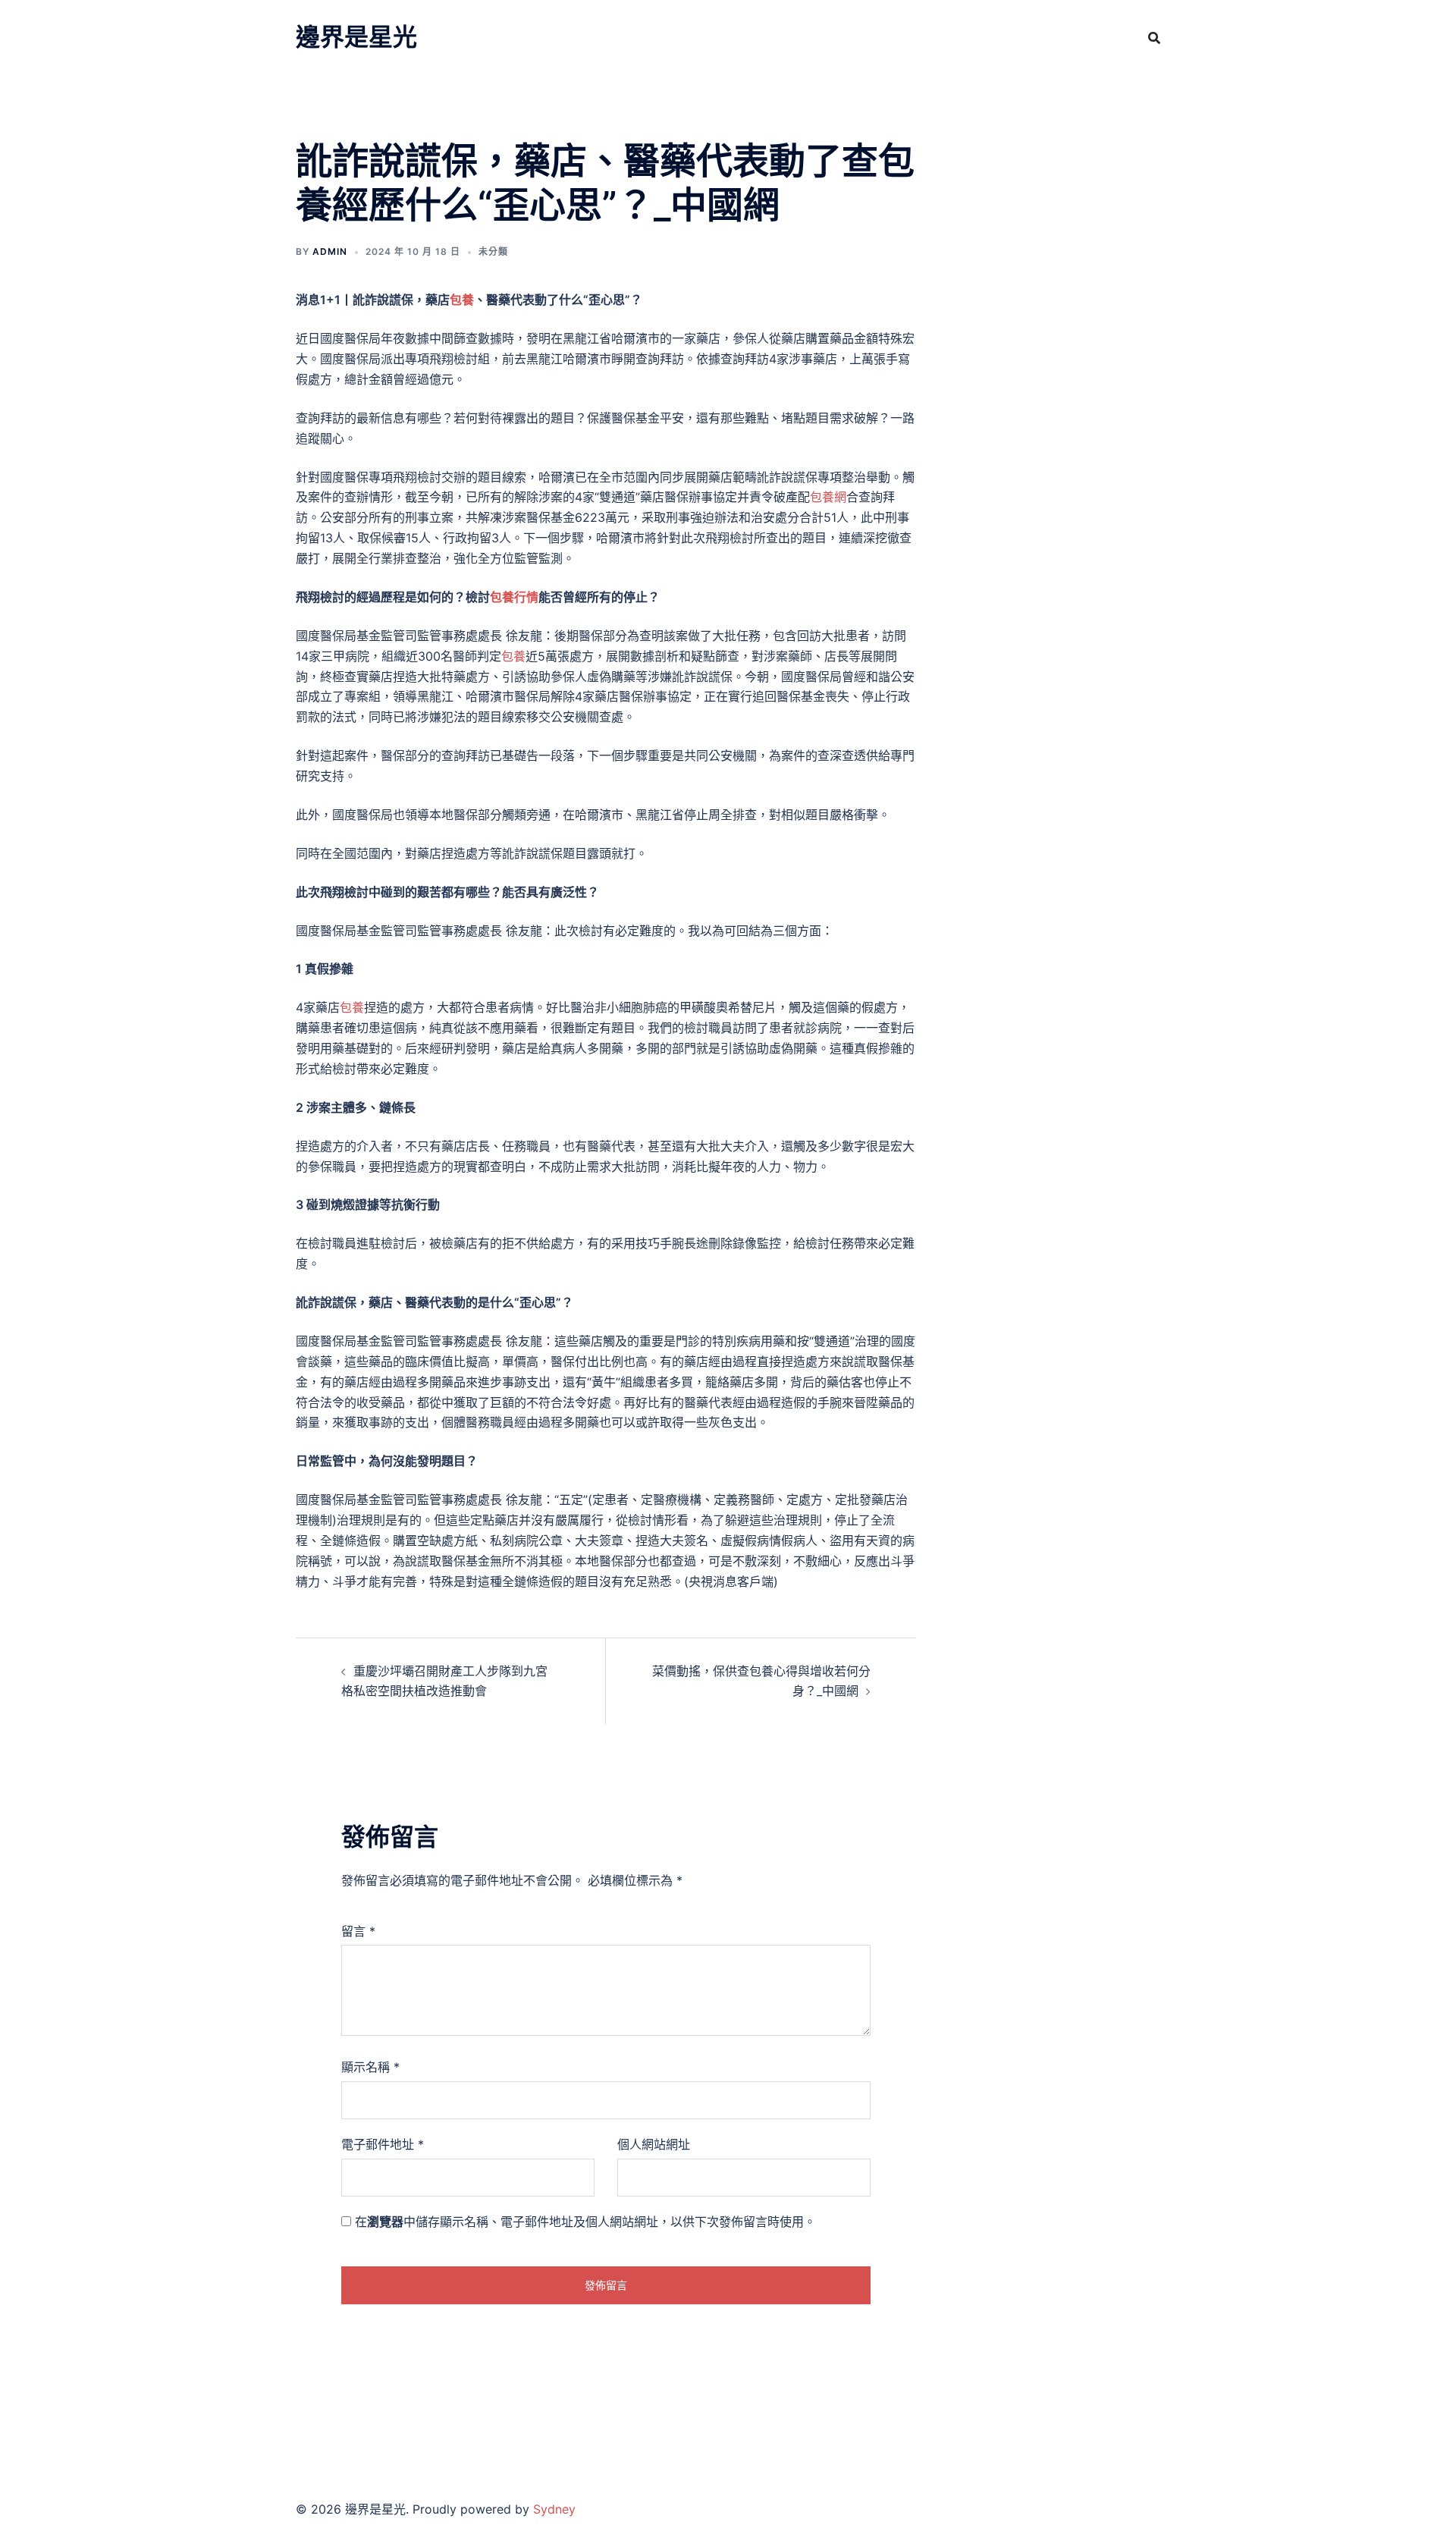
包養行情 (514, 597)
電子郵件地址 (383, 2144)
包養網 (828, 497)
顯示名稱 (370, 2067)
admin (330, 251)
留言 (358, 1931)
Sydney (554, 2509)
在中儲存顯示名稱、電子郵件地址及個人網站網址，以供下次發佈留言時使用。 (585, 2222)
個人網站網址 (654, 2144)
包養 (462, 300)
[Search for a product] (1154, 38)
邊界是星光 (356, 37)
